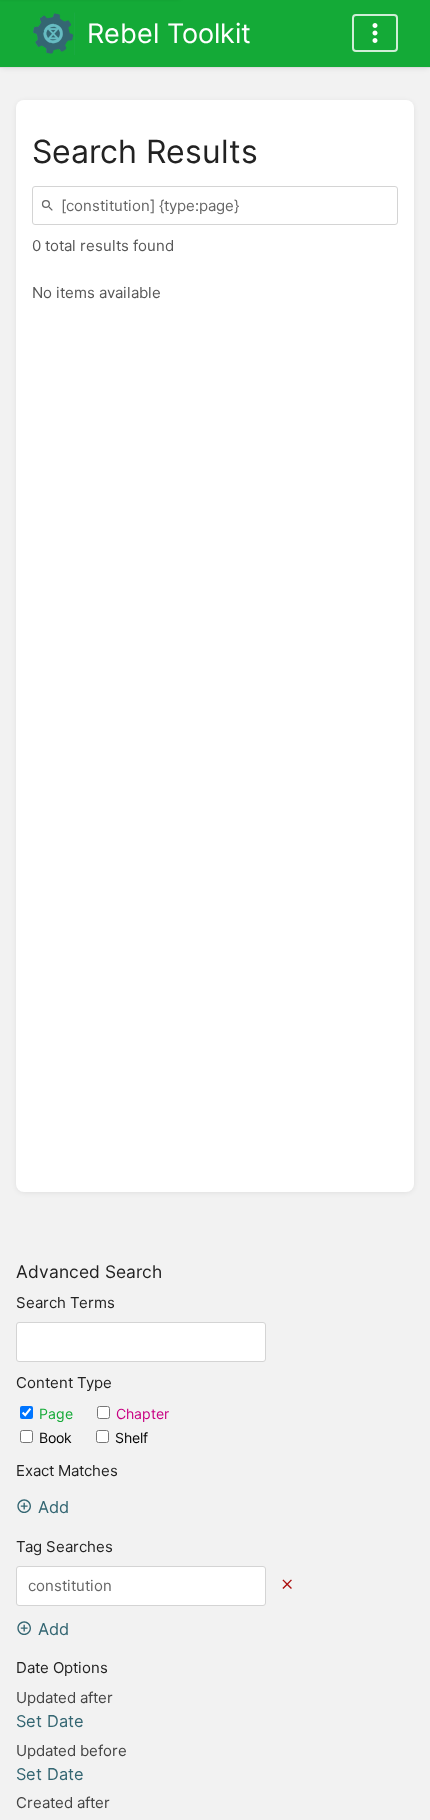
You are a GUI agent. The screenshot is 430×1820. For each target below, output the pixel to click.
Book (57, 1437)
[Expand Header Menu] (375, 33)
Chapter (142, 1413)
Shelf (131, 1437)
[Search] (50, 205)
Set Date (50, 1721)
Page (58, 1413)
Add (53, 1507)
